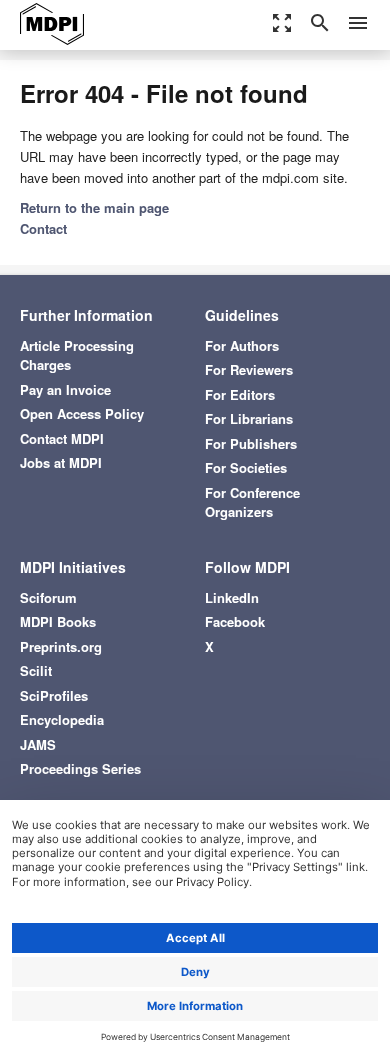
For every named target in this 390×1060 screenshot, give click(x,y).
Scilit (36, 670)
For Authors (242, 345)
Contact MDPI (62, 438)
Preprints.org (61, 646)
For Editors (240, 394)
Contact (43, 228)
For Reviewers (249, 369)
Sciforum (48, 597)
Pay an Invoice (65, 389)
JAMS (38, 744)
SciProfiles (54, 695)
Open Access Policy (82, 413)
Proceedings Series (80, 768)
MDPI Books (58, 621)
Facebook (235, 621)
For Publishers (251, 443)
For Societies (246, 467)
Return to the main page (94, 207)
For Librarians (249, 418)
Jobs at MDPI (61, 462)
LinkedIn (232, 597)
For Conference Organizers (252, 502)
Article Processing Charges (77, 355)
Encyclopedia (62, 719)
